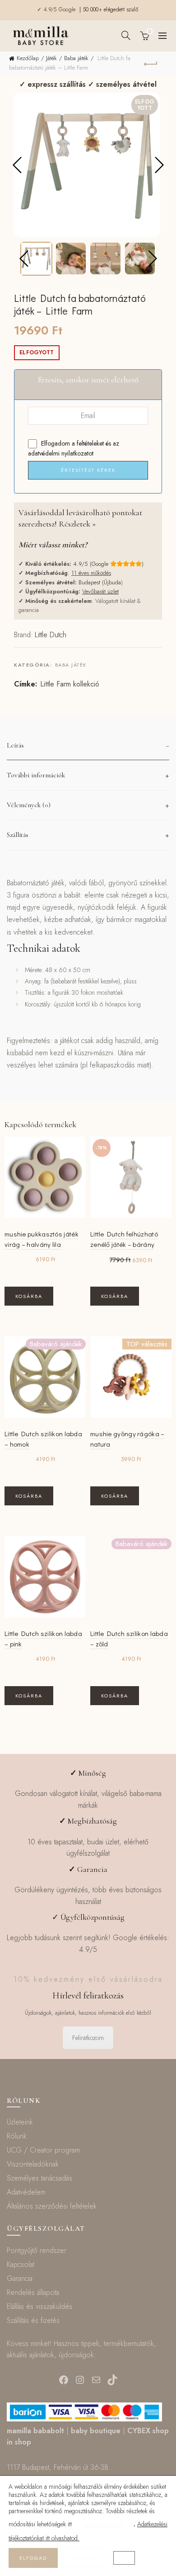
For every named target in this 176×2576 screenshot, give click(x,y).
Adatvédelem (26, 2192)
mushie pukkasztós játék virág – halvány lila (42, 1239)
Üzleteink (20, 2122)
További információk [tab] (36, 775)
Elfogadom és (74, 449)
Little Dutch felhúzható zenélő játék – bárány (124, 1239)
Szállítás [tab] (18, 835)
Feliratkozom (88, 2038)
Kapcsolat (21, 2264)
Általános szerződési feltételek (52, 2206)
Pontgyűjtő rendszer (37, 2250)
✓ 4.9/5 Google (57, 9)
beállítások (104, 2524)
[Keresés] (126, 35)
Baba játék (76, 58)
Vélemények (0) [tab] (29, 805)
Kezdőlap (28, 58)
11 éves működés (91, 573)
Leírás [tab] (15, 745)
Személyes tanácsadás (39, 2178)
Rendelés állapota (33, 2292)
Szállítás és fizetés (33, 2320)
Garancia (20, 2278)
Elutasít (86, 2558)
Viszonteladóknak (33, 2164)
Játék (51, 58)
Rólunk (17, 2136)
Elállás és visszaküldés (39, 2306)
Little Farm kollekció (70, 684)
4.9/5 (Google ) (108, 564)
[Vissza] (151, 63)
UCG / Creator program (43, 2150)
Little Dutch (51, 635)
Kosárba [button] (29, 1296)
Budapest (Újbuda (100, 582)
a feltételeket (88, 443)
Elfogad (33, 2558)
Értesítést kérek (88, 470)
